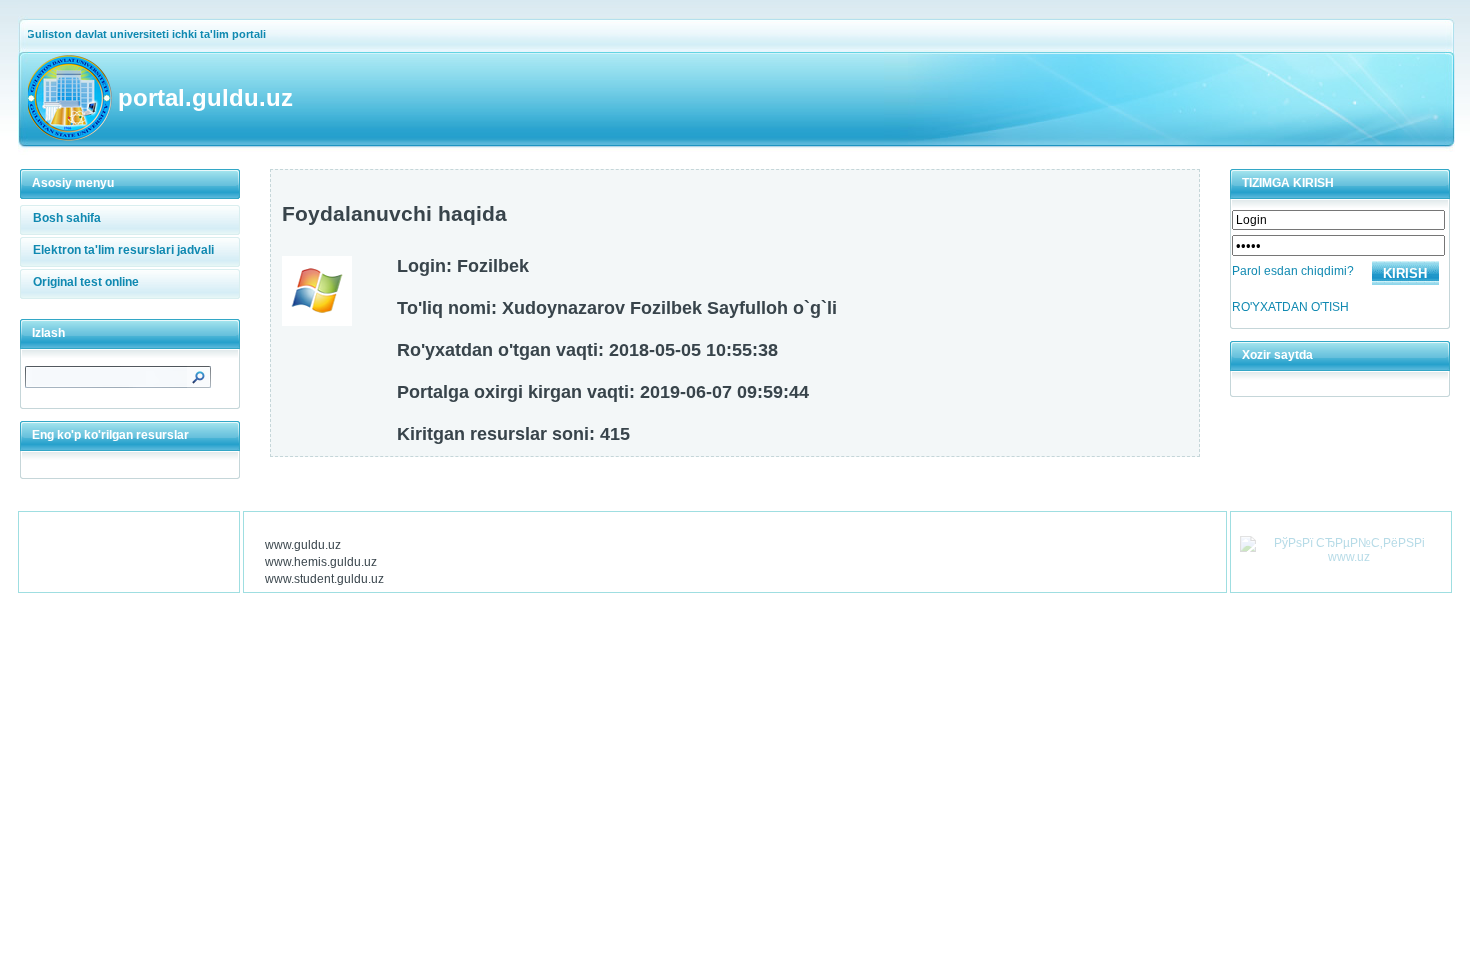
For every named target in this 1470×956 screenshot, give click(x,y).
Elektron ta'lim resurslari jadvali (123, 250)
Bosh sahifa (67, 218)
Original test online (86, 282)
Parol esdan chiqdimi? (1293, 271)
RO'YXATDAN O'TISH (1290, 307)
